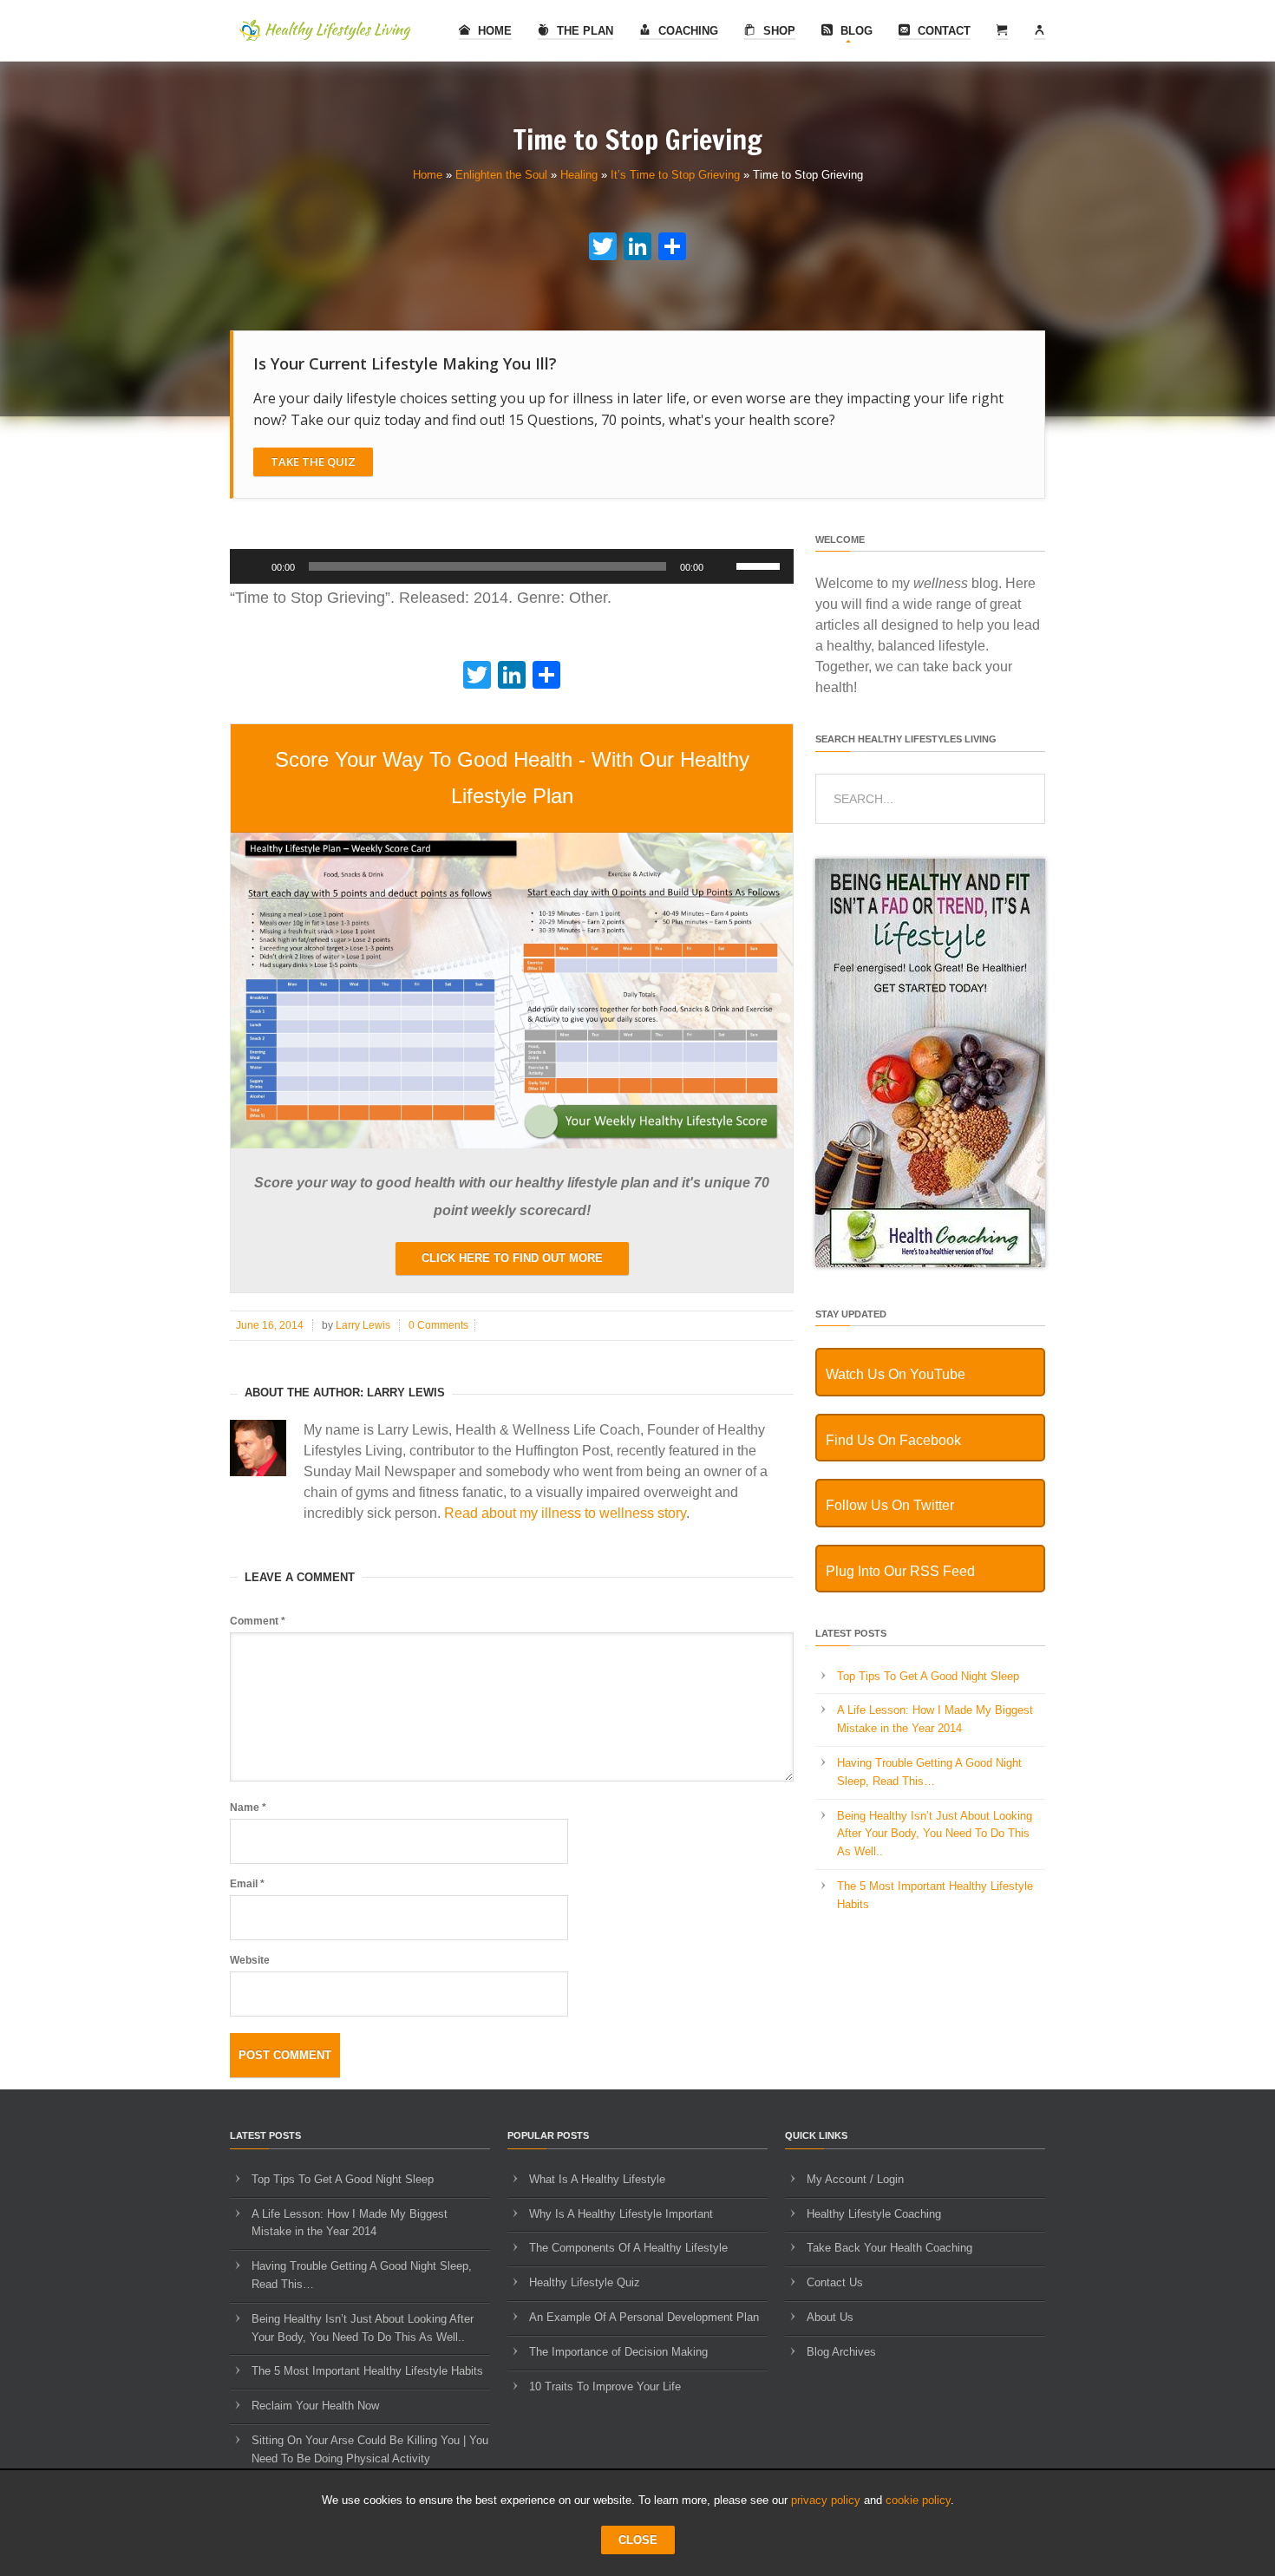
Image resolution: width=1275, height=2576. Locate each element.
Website (250, 1960)
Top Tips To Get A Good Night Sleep (928, 1676)
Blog (855, 31)
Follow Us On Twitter (890, 1505)
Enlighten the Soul (501, 175)
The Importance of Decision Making (618, 2352)
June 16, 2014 (270, 1325)
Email (247, 1884)
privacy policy (826, 2500)
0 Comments (438, 1325)
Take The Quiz (313, 461)
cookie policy (918, 2500)
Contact (942, 31)
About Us (830, 2317)
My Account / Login (855, 2179)
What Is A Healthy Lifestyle (597, 2179)
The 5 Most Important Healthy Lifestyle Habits (367, 2371)
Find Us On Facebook (893, 1440)
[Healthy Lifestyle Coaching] (930, 1263)
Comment (258, 1621)
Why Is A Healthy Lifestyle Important (621, 2214)
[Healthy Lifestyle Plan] (512, 1144)
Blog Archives (841, 2352)
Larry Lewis (363, 1325)
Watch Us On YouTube (896, 1374)
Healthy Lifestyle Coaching (874, 2214)
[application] (512, 566)
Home (493, 31)
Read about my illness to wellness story (565, 1513)
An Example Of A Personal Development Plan (644, 2317)
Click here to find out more (512, 1258)
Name (248, 1808)
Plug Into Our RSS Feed (900, 1571)
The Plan (583, 31)
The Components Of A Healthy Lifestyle (628, 2248)
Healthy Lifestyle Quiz (585, 2282)
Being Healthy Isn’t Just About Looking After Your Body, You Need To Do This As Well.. (935, 1834)
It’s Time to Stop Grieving (675, 175)
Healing (579, 175)
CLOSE (638, 2540)
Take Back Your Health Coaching (889, 2248)
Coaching (687, 31)
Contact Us (835, 2282)
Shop (778, 31)
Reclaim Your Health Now (315, 2406)
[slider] (761, 565)
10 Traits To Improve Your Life (605, 2386)
